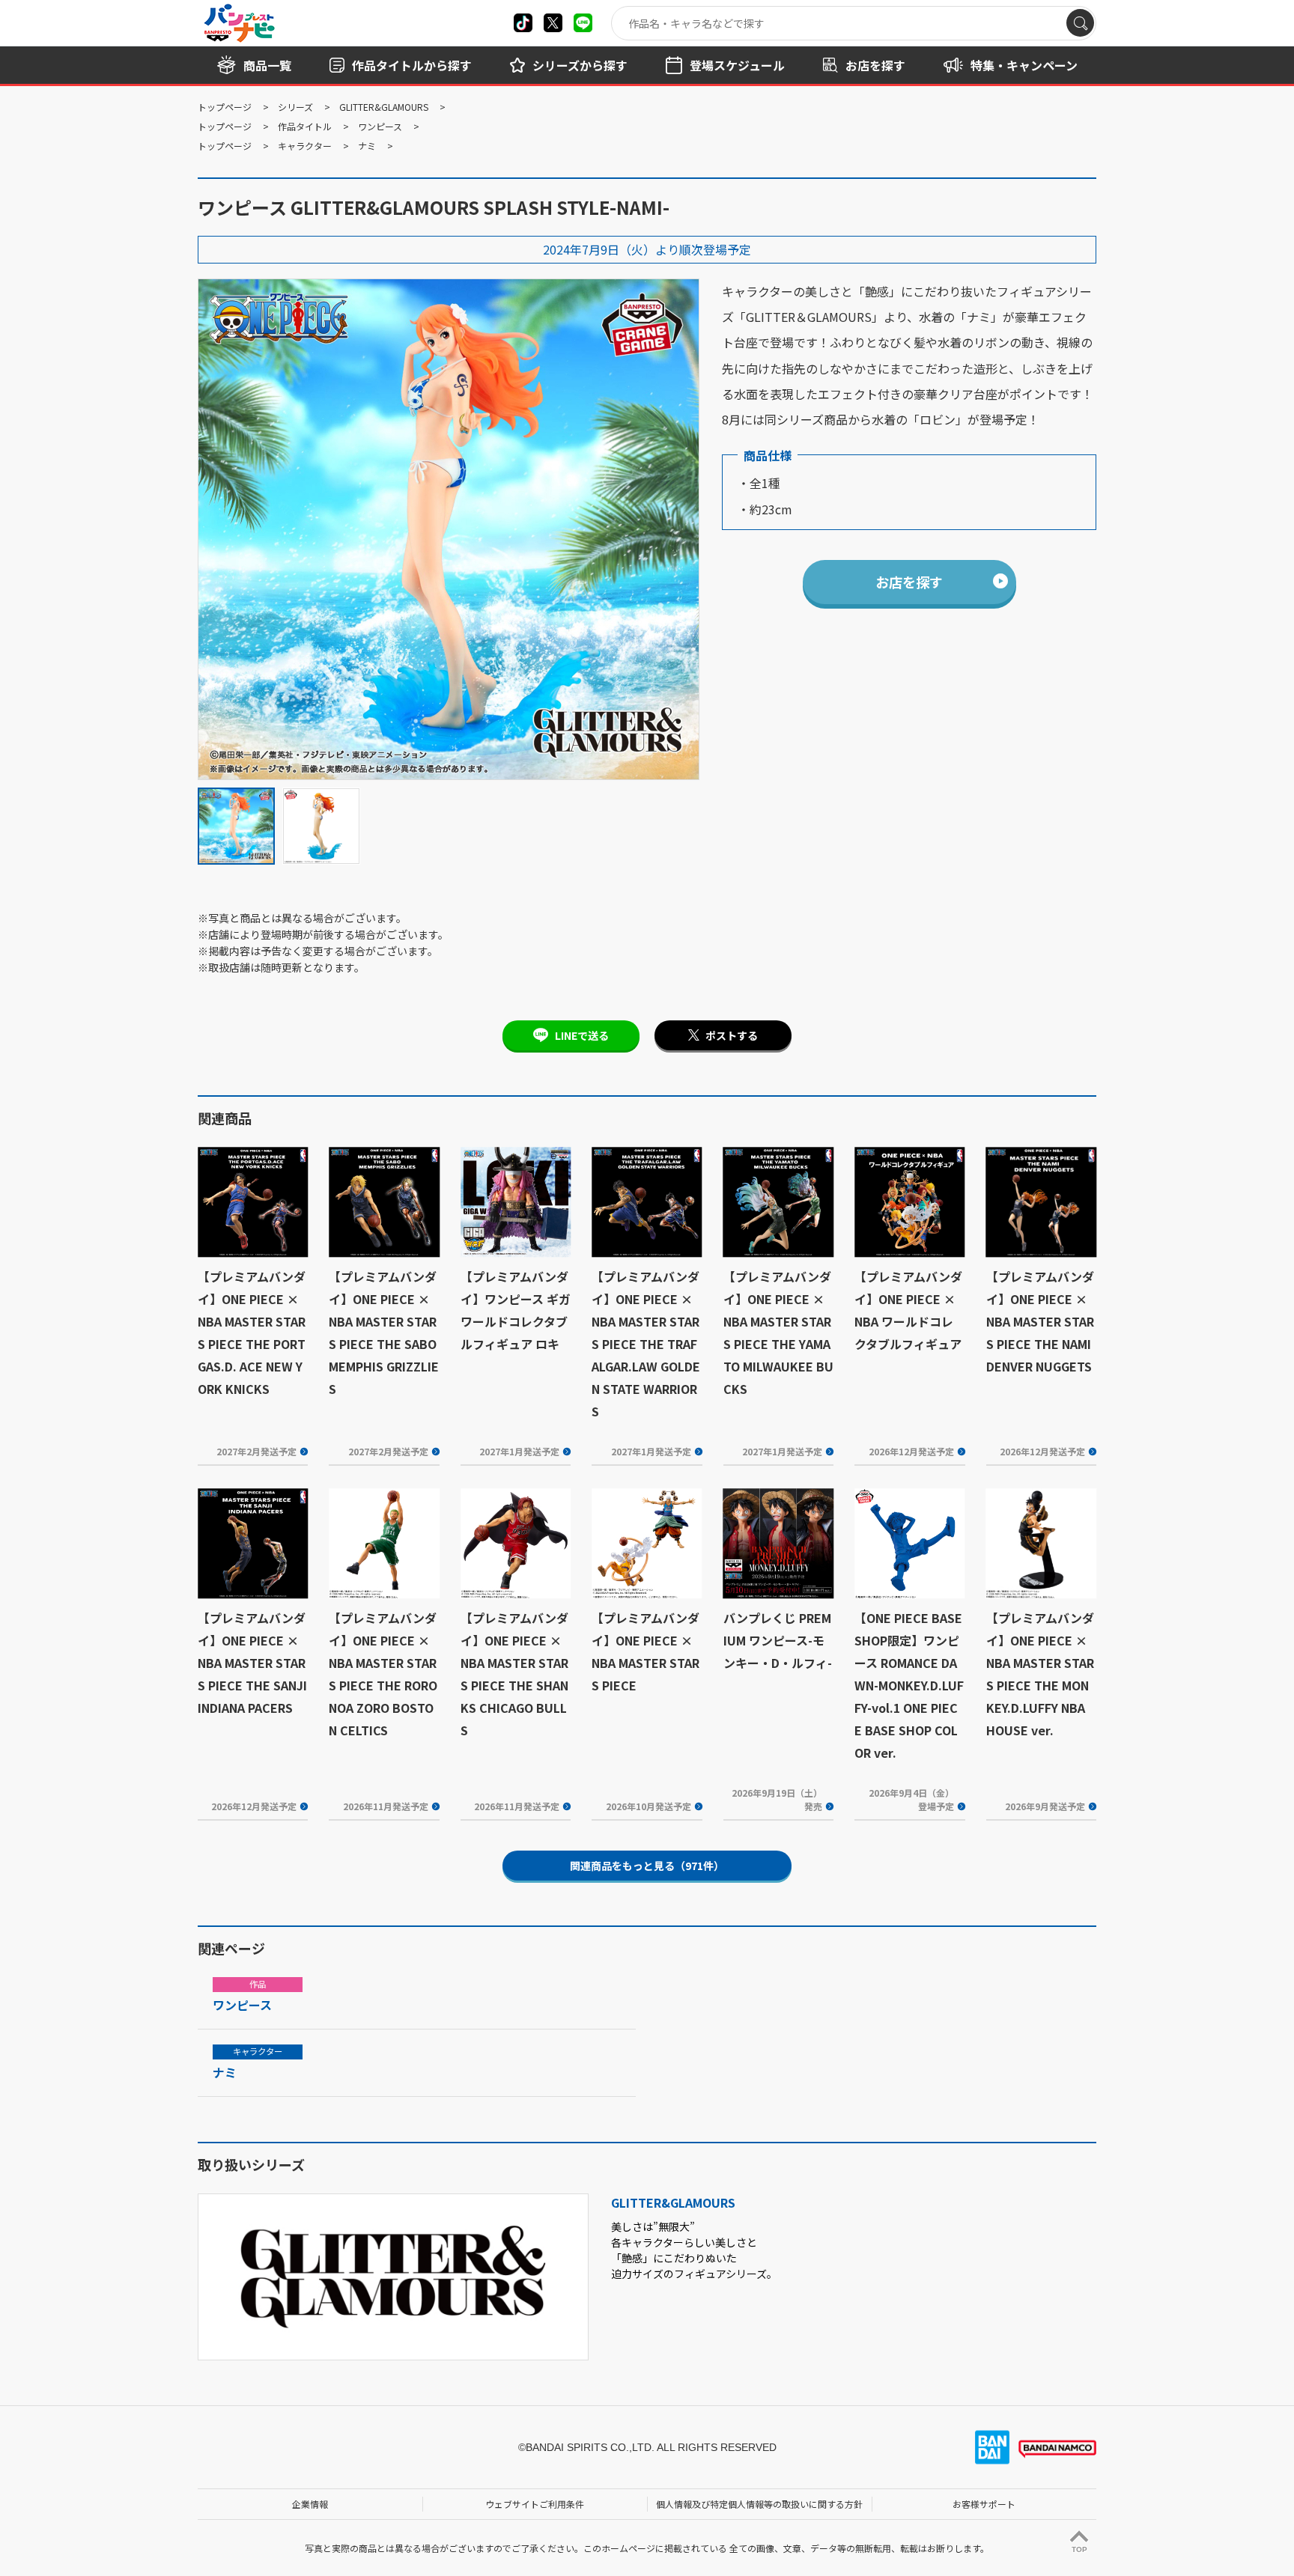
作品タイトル (305, 126)
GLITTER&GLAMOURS (384, 107)
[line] (583, 23)
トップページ (225, 107)
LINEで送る (582, 1035)
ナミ (367, 146)
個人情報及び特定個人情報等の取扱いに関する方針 (759, 2504)
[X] (523, 23)
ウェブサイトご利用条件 (535, 2504)
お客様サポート (984, 2504)
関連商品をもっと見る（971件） (647, 1866)
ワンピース (380, 126)
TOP (1079, 2549)
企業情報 (310, 2504)
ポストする (732, 1035)
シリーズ (295, 107)
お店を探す (909, 582)
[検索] (1080, 23)
